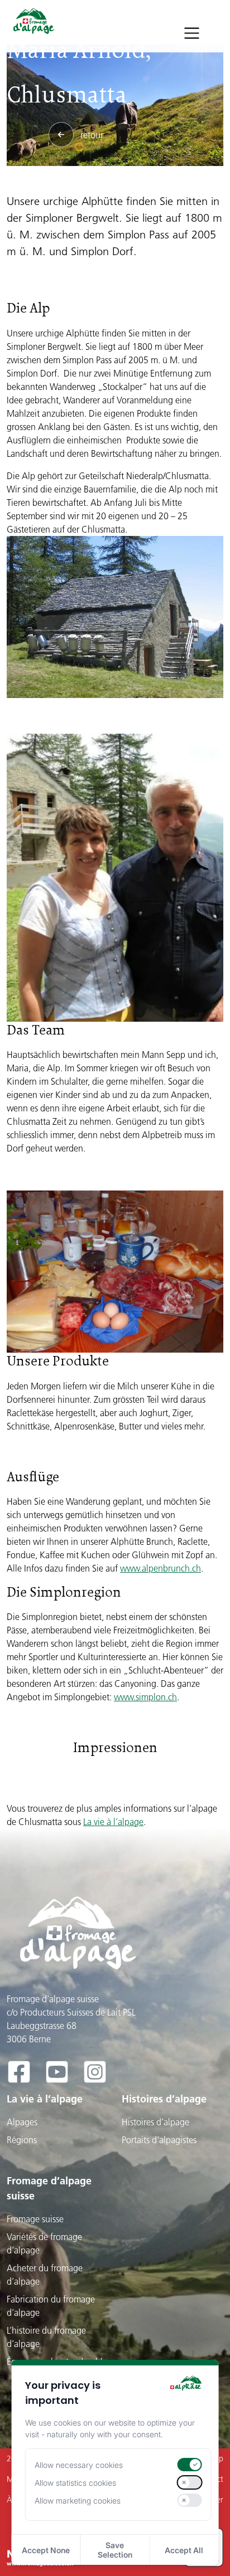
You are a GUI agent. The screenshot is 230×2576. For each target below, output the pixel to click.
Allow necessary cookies (79, 2465)
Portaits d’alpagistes (159, 2140)
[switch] (189, 2465)
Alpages (22, 2122)
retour (92, 135)
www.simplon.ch (145, 1697)
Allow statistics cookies (75, 2483)
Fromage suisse (35, 2219)
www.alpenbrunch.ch (160, 1568)
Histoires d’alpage (164, 2099)
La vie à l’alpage (113, 1822)
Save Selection (115, 2550)
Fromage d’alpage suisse (49, 2188)
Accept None (46, 2550)
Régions (22, 2140)
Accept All (184, 2550)
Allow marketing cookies (78, 2501)
